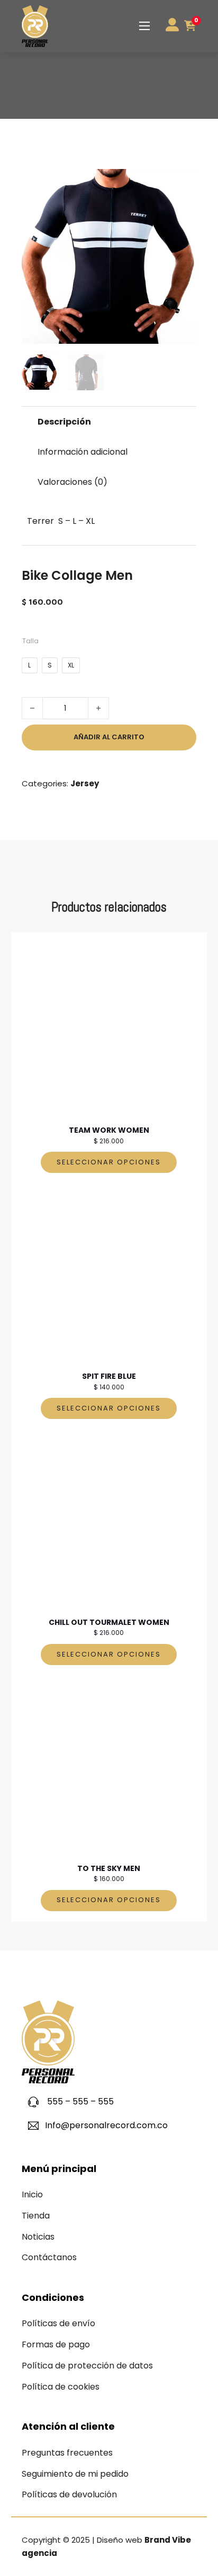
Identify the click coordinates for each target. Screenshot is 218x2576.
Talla (30, 641)
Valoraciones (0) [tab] (72, 482)
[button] (182, 183)
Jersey (85, 783)
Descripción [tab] (64, 422)
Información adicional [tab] (83, 452)
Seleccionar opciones (109, 1162)
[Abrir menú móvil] (144, 26)
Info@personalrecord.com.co (106, 2125)
